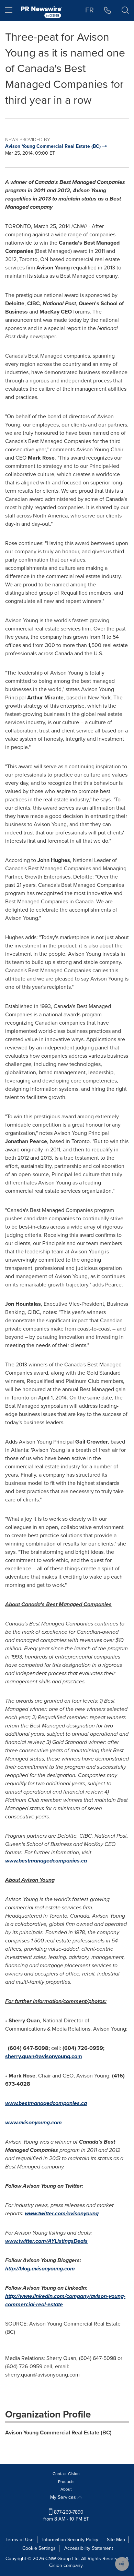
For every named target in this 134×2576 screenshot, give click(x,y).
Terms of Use (20, 2540)
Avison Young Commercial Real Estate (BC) (58, 2433)
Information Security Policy (70, 2540)
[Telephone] (108, 10)
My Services (64, 2497)
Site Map (116, 2540)
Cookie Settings (39, 2548)
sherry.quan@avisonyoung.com (44, 2056)
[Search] (125, 10)
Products (66, 2482)
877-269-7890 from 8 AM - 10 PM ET (66, 2516)
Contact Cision (66, 2474)
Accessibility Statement (89, 2548)
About (66, 2489)
